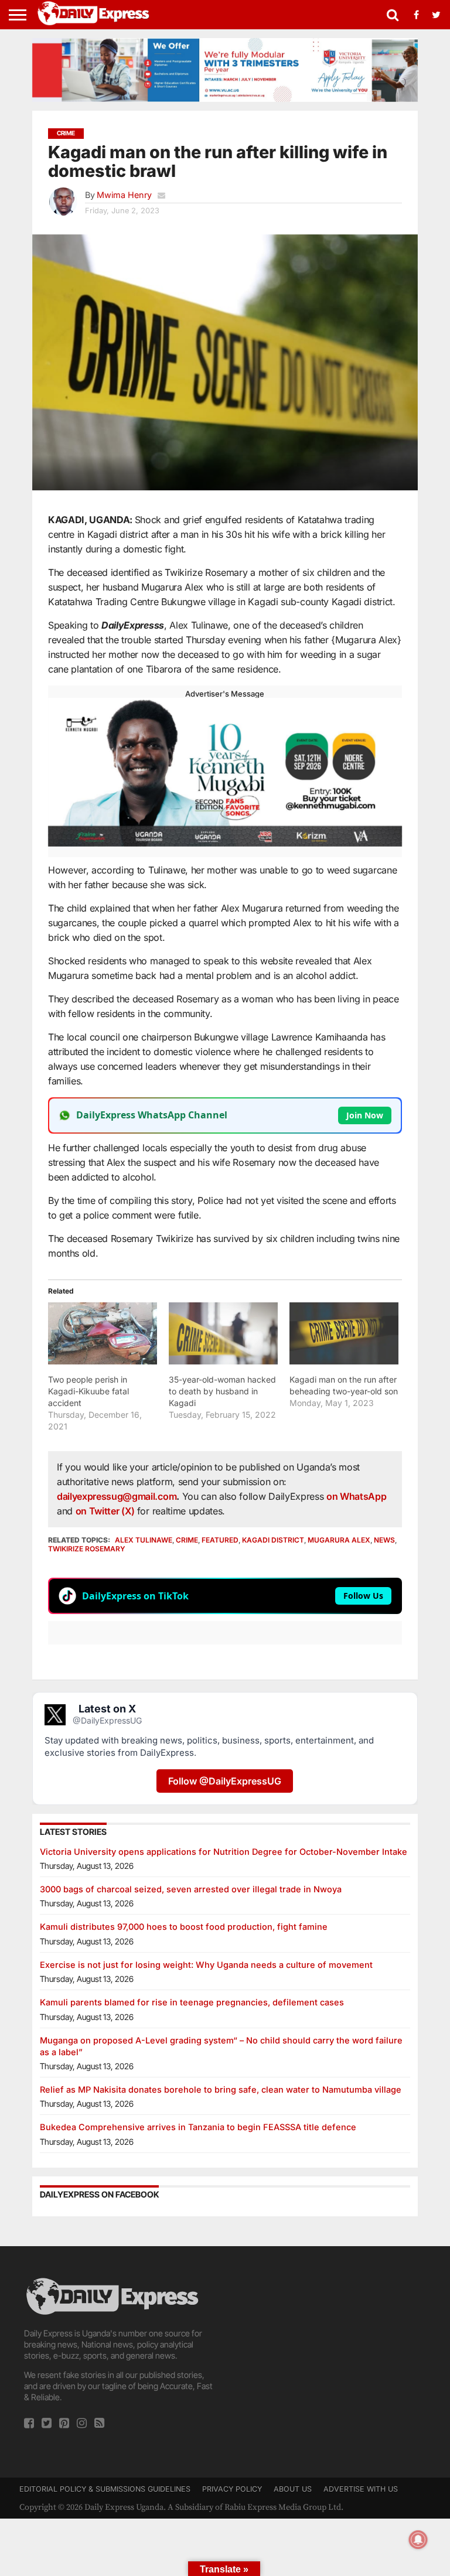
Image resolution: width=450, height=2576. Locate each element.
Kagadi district (273, 1540)
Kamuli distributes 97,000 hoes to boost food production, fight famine (184, 1927)
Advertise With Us (361, 2489)
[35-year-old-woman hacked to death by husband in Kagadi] (223, 1333)
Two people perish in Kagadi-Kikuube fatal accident (88, 1391)
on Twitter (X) (106, 1511)
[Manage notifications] (418, 2540)
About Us (293, 2489)
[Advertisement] (330, 2349)
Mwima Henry (124, 195)
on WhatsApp (356, 1496)
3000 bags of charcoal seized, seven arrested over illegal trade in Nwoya (191, 1889)
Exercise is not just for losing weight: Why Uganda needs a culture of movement (206, 1965)
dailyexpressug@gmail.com (117, 1496)
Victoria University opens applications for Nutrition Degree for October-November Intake (224, 1852)
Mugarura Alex (339, 1540)
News (384, 1540)
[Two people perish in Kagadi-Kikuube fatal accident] (103, 1333)
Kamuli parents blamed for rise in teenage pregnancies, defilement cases (192, 2002)
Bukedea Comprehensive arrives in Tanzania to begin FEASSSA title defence (198, 2127)
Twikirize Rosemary (87, 1549)
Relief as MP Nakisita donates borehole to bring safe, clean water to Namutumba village (221, 2089)
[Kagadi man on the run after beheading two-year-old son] (344, 1333)
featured (220, 1540)
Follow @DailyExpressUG (225, 1781)
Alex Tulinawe (144, 1540)
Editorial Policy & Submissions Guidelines (105, 2489)
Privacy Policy (232, 2489)
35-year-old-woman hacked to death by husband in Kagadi (222, 1391)
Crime (187, 1540)
